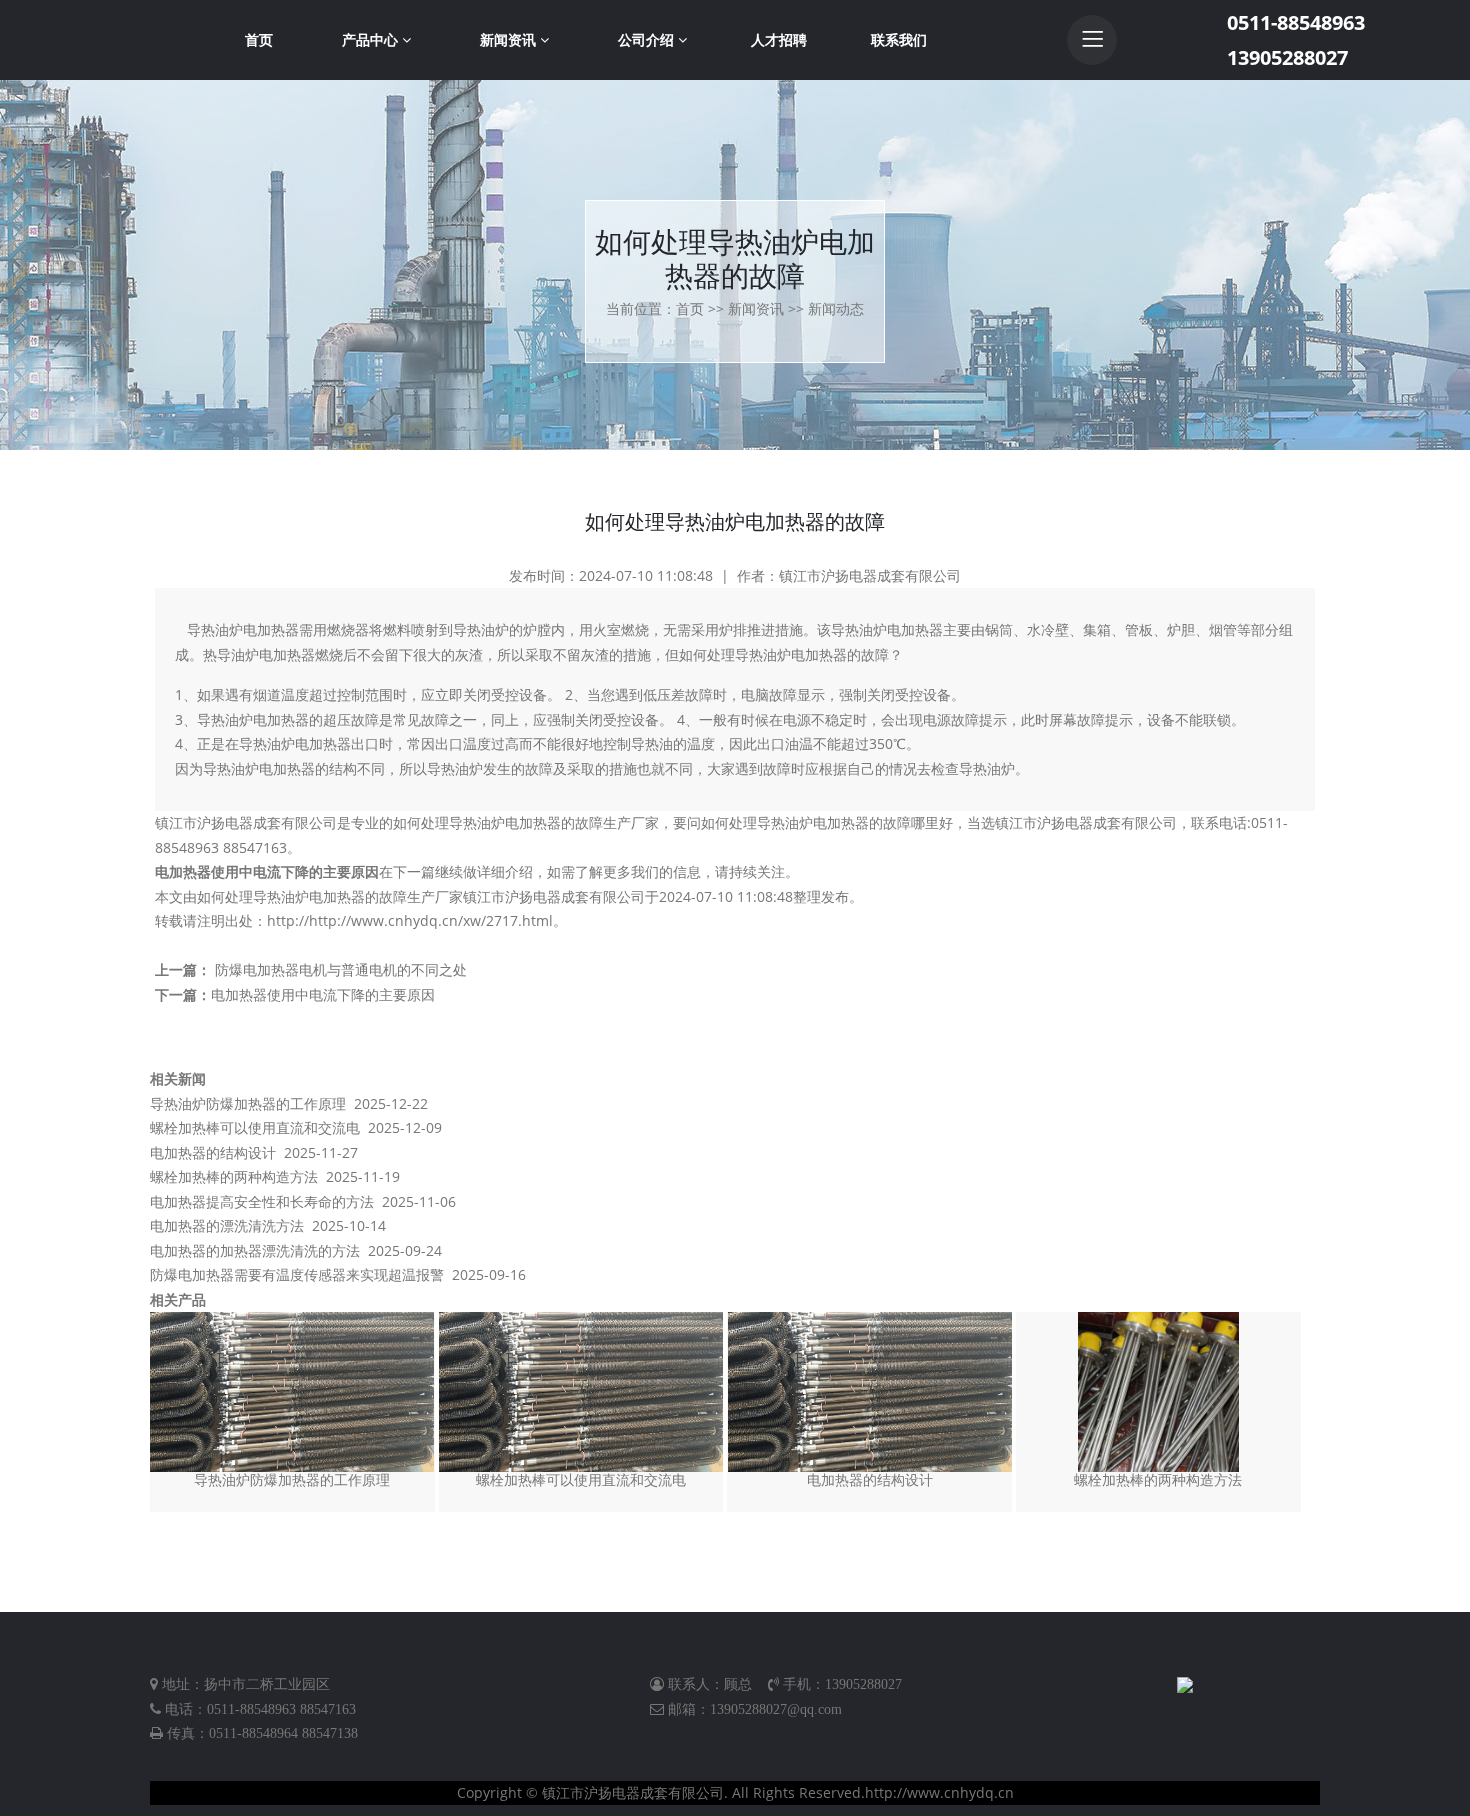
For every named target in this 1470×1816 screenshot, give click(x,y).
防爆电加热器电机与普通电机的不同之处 (341, 969)
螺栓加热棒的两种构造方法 (234, 1176)
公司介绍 (648, 39)
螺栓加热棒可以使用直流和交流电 (255, 1127)
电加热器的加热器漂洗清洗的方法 (255, 1250)
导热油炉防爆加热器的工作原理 (248, 1103)
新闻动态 (836, 308)
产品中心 (372, 39)
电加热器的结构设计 (213, 1152)
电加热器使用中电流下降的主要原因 (267, 871)
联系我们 (899, 39)
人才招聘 (779, 39)
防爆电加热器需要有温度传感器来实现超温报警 (297, 1274)
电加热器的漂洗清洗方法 (227, 1225)
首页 (259, 39)
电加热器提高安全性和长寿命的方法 (262, 1201)
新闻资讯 (510, 39)
